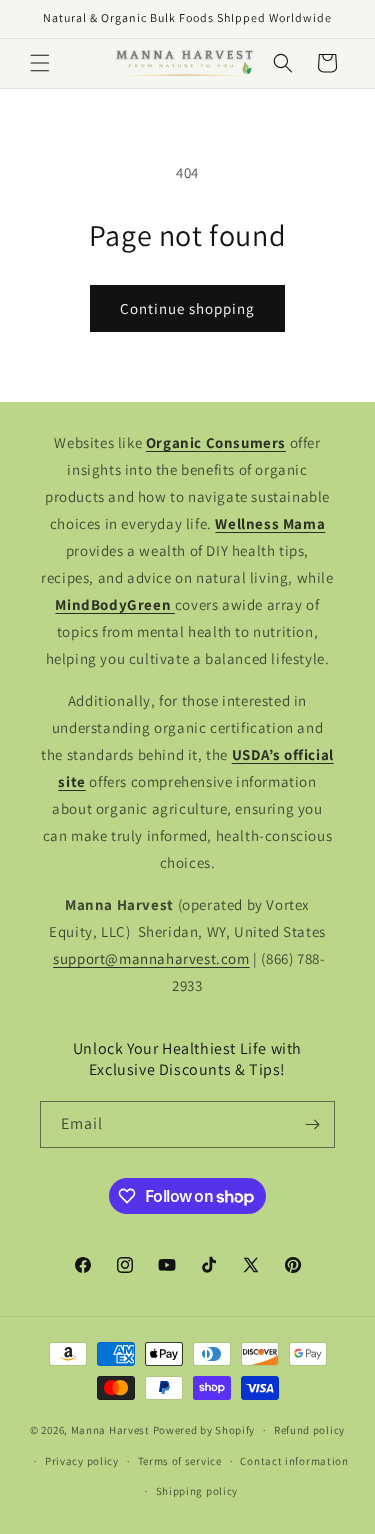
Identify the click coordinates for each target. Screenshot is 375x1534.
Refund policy (309, 1430)
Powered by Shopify (204, 1430)
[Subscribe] (312, 1124)
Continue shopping (187, 308)
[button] (40, 63)
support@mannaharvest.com (151, 958)
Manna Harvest (110, 1430)
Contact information (294, 1461)
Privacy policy (82, 1461)
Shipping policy (197, 1491)
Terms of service (180, 1461)
